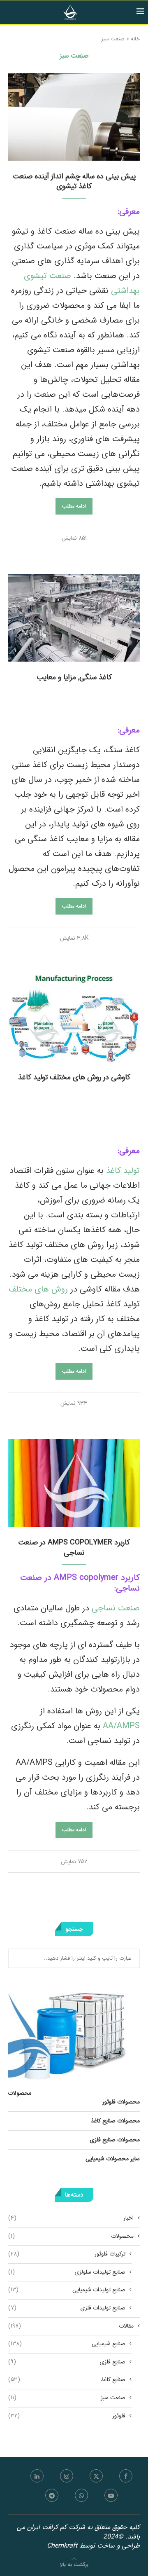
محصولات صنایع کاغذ (115, 2121)
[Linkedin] (37, 2476)
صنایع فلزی (67, 2362)
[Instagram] (67, 2476)
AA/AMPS (121, 1726)
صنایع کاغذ (67, 2380)
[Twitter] (96, 2476)
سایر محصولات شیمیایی (113, 2159)
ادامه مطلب (74, 506)
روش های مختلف (39, 1289)
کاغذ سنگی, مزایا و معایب (74, 677)
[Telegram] (52, 2495)
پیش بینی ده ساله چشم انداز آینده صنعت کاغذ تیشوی (74, 181)
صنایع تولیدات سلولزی (67, 2272)
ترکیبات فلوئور (67, 2254)
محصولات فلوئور (121, 2102)
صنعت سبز (67, 2398)
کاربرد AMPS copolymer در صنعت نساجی (74, 1547)
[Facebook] (126, 2476)
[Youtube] (111, 2495)
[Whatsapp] (81, 2495)
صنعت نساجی (116, 1608)
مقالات (71, 2326)
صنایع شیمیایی (67, 2344)
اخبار (71, 2218)
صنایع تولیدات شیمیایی (67, 2290)
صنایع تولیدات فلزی (67, 2308)
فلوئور (67, 2416)
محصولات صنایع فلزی (115, 2140)
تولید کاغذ (122, 1171)
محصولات (71, 2237)
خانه (135, 39)
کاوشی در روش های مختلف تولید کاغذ (74, 1077)
